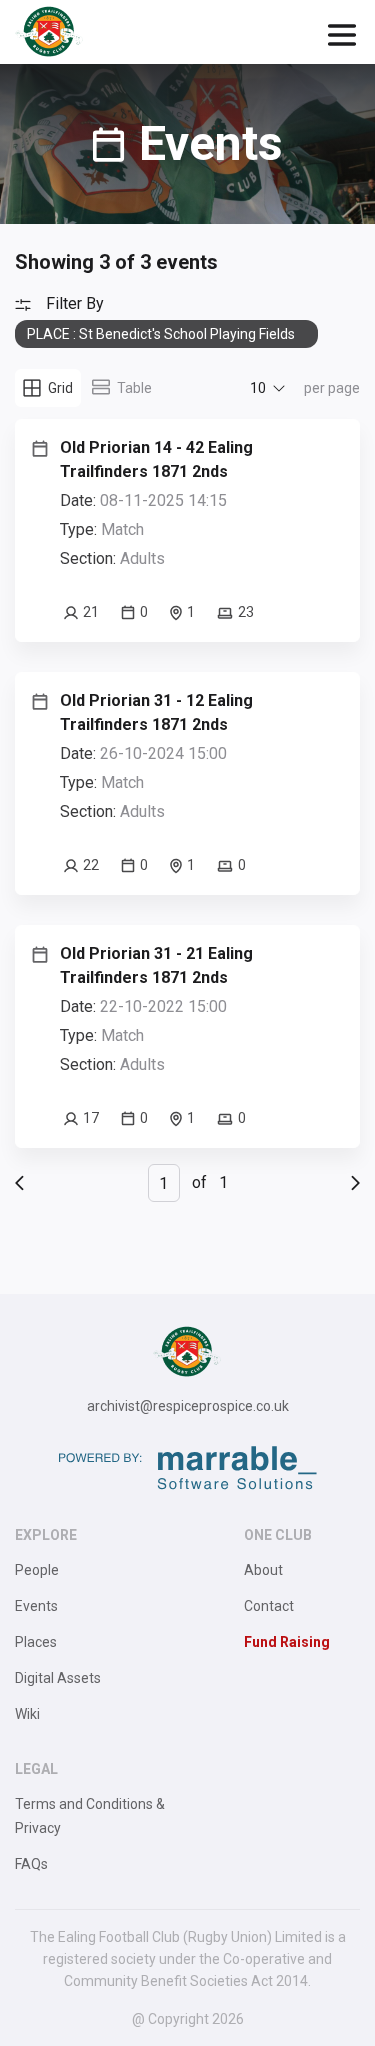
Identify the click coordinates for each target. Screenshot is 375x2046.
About (263, 1570)
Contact (269, 1606)
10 (258, 388)
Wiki (27, 1714)
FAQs (31, 1864)
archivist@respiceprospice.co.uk (188, 1406)
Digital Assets (58, 1678)
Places (36, 1642)
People (37, 1570)
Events (36, 1606)
